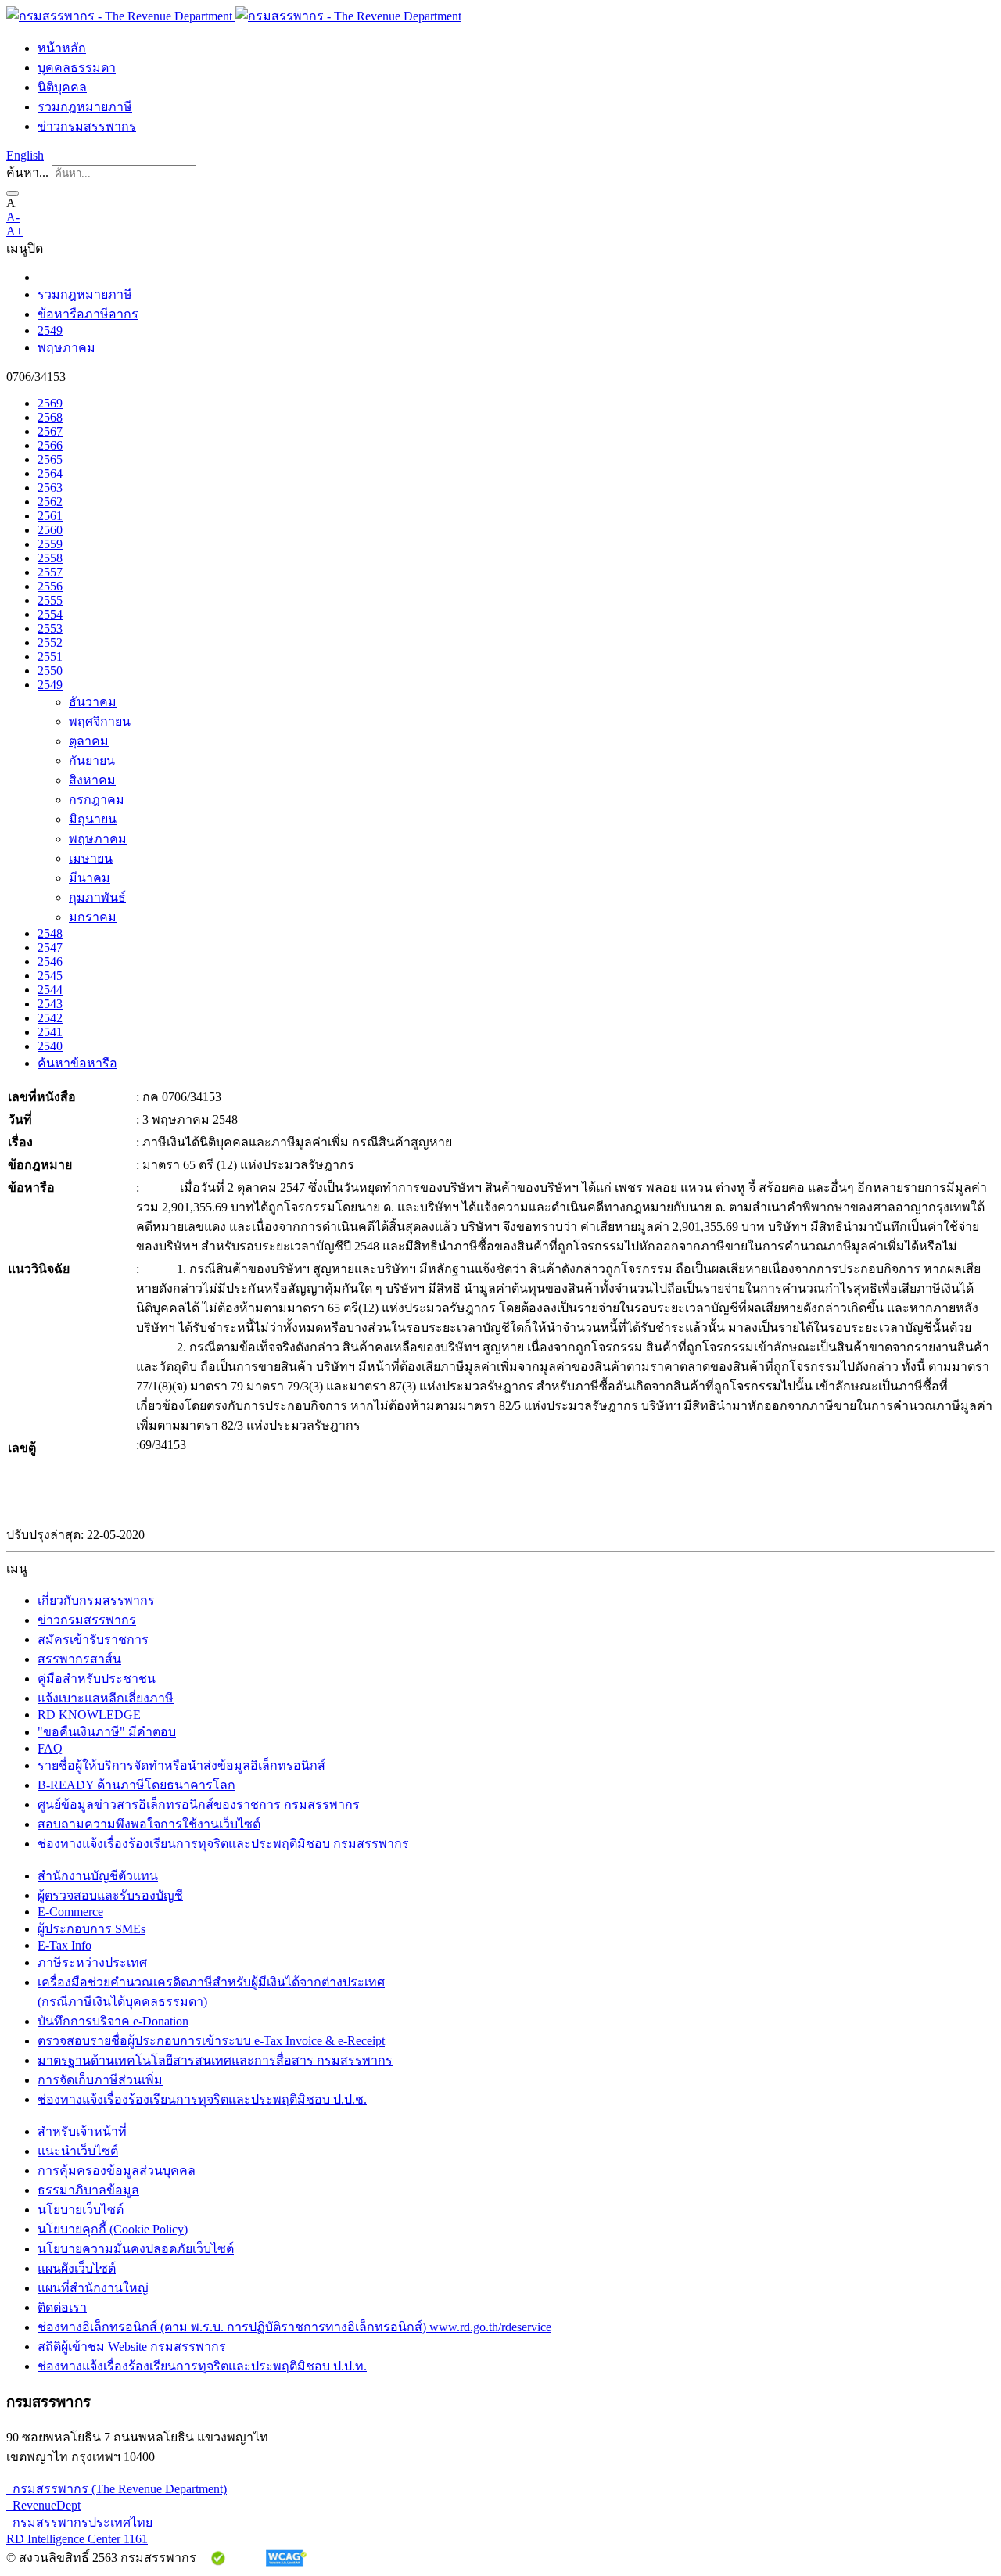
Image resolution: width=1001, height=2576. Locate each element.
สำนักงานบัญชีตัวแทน (98, 1876)
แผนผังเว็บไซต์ (77, 2268)
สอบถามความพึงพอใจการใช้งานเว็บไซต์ (149, 1824)
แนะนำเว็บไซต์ (78, 2151)
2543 (50, 1004)
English (25, 155)
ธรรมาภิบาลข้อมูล (88, 2190)
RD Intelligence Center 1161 (77, 2539)
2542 (50, 1018)
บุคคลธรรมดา (77, 68)
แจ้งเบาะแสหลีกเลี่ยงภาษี (106, 1698)
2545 (50, 976)
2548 (50, 933)
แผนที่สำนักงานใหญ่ (93, 2288)
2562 (50, 502)
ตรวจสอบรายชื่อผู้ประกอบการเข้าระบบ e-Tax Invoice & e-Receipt (211, 2041)
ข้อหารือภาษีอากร (88, 314)
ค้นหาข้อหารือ (77, 1063)
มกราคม (93, 917)
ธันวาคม (93, 702)
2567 (50, 431)
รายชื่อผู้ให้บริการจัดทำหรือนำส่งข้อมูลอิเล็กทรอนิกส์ (181, 1765)
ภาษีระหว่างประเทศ (92, 1962)
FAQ (50, 1748)
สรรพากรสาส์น (79, 1659)
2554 (50, 614)
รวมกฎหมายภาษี (85, 107)
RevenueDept (43, 2505)
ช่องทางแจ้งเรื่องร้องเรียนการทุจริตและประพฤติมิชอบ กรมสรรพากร (223, 1844)
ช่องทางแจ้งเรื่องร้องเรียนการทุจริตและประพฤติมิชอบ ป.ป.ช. (202, 2099)
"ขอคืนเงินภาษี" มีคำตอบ (107, 1732)
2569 (50, 403)
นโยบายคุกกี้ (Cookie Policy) (113, 2229)
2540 (50, 1046)
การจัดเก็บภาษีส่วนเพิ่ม (100, 2080)
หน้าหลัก (62, 48)
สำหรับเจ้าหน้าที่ (82, 2131)
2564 (50, 474)
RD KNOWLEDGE (89, 1715)
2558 (50, 558)
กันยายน (92, 761)
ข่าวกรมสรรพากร (87, 126)
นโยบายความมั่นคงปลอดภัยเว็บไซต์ (136, 2249)
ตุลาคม (89, 741)
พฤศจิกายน (100, 721)
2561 (50, 516)
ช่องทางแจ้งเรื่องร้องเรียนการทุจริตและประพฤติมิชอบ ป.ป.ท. (202, 2366)
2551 (50, 657)
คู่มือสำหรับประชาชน (97, 1679)
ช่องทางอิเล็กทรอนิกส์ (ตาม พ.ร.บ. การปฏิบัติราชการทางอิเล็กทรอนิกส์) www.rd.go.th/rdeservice (294, 2327)
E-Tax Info (65, 1945)
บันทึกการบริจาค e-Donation (113, 2021)
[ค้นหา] (13, 193)
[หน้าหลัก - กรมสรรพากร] (234, 16)
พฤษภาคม (66, 348)
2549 (50, 330)
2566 (50, 445)
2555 (50, 600)
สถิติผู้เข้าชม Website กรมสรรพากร (132, 2346)
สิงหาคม (92, 780)
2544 (50, 990)
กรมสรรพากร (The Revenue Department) (117, 2489)
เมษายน (91, 858)
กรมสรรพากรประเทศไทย (79, 2522)
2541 (50, 1032)
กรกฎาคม (97, 800)
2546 (50, 962)
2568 (50, 417)
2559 (50, 544)
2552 (50, 642)
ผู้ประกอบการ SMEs (91, 1929)
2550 (50, 671)
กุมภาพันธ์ (97, 897)
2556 (50, 586)
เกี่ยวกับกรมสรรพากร (96, 1600)
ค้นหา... (27, 172)
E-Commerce (70, 1912)
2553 (50, 628)
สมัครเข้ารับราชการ (93, 1640)
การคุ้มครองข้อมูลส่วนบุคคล (117, 2171)
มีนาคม (90, 878)
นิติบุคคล (62, 87)
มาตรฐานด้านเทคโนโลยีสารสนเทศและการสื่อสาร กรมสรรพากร (215, 2060)
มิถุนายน (93, 819)
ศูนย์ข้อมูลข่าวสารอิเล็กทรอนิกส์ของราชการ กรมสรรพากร (199, 1805)
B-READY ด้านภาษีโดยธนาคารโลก (136, 1785)
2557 (50, 572)
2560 (50, 530)
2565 (50, 459)
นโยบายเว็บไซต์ (81, 2210)
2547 (50, 947)
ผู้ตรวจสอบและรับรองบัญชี (110, 1895)
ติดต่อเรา (62, 2307)
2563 (50, 488)
